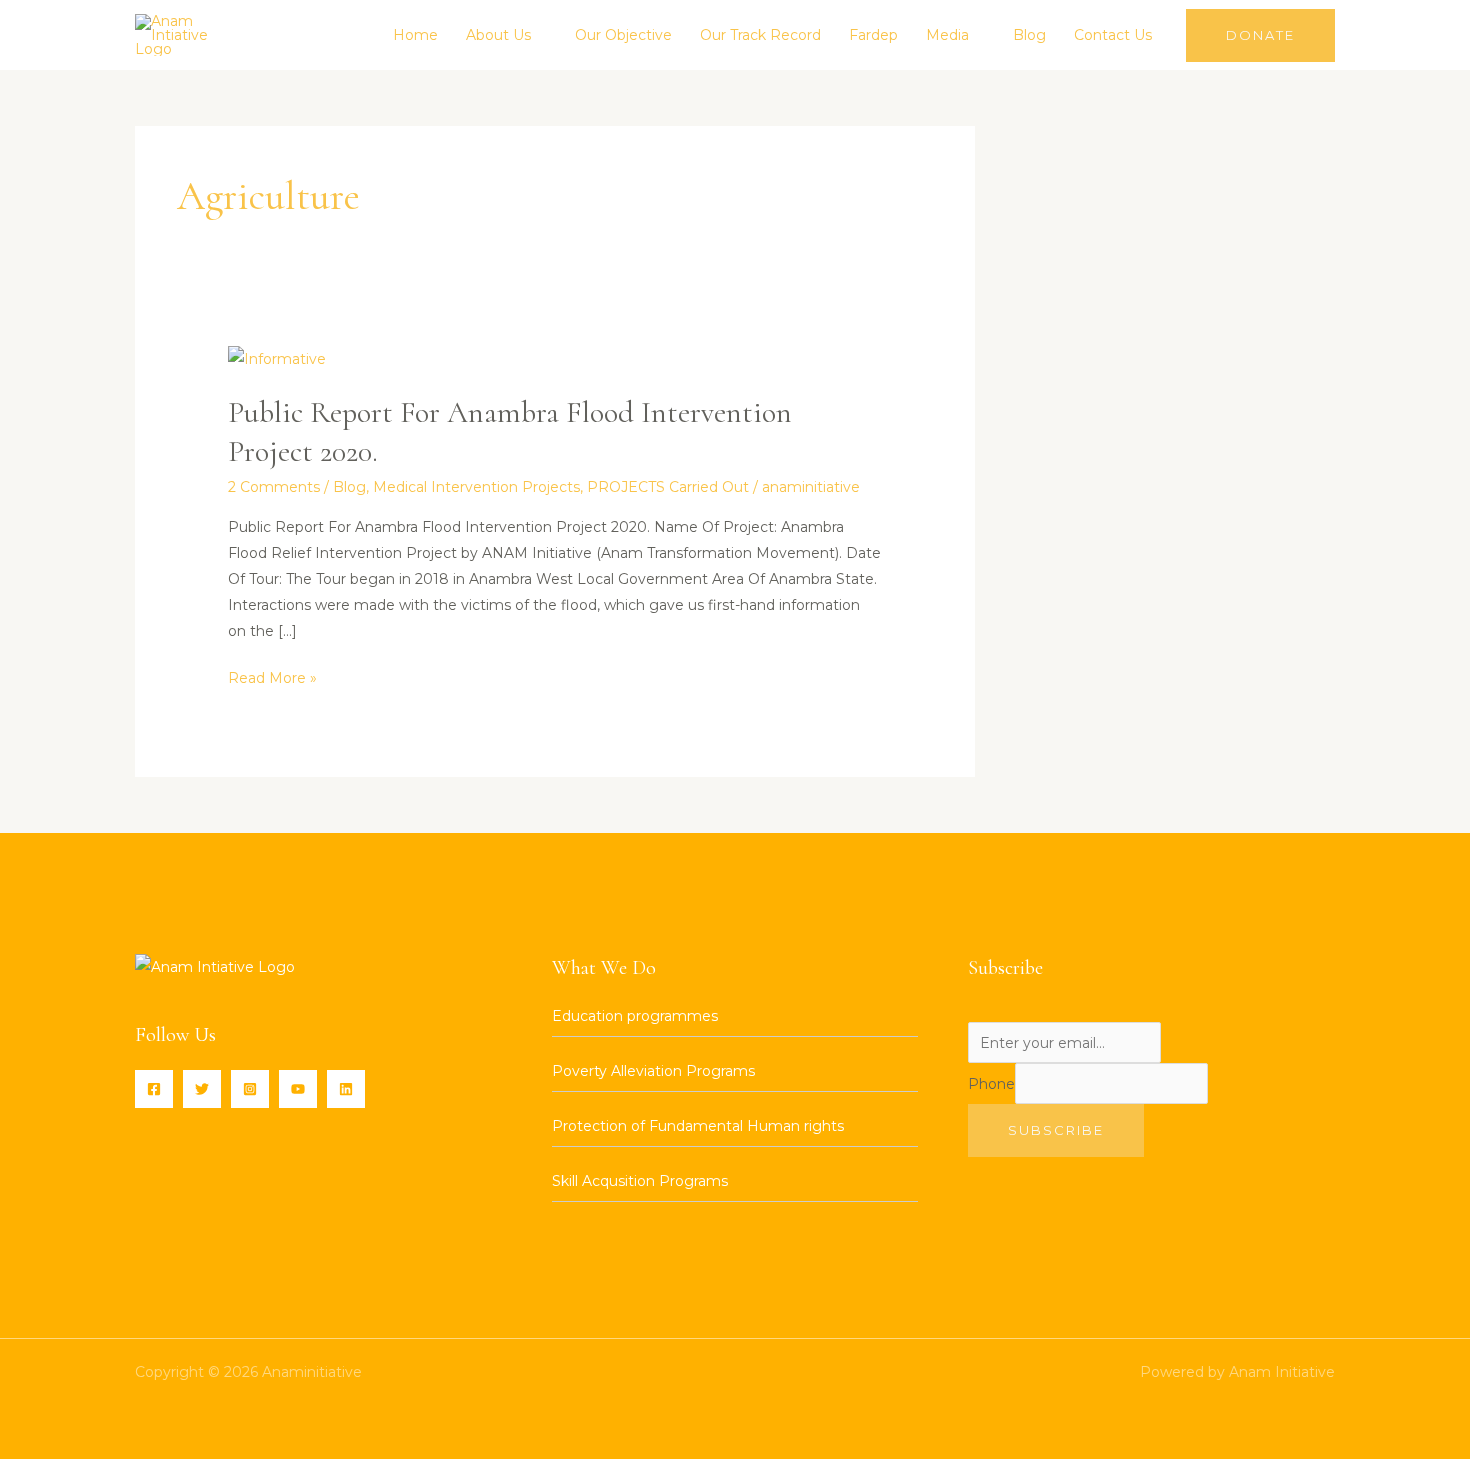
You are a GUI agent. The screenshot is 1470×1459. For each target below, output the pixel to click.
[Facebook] (154, 1089)
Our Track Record (760, 35)
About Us (498, 35)
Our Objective (623, 35)
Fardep (873, 35)
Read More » (272, 676)
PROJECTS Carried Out (668, 487)
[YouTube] (298, 1089)
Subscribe (1056, 1130)
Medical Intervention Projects (476, 487)
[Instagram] (250, 1089)
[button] (1260, 35)
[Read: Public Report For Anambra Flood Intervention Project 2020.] (277, 358)
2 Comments (274, 487)
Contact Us (1113, 35)
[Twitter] (202, 1089)
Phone (991, 1084)
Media (947, 35)
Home (415, 35)
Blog (1029, 35)
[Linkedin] (346, 1089)
